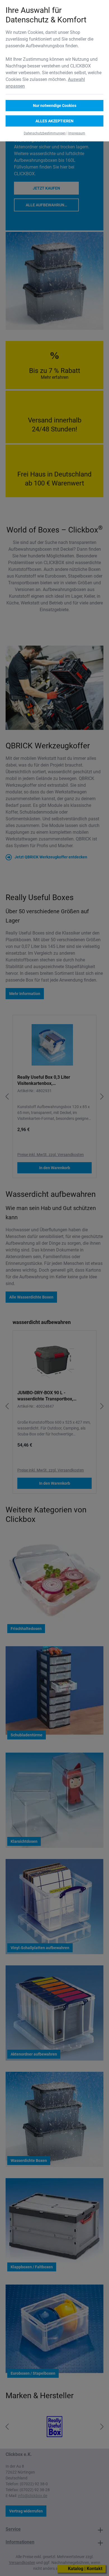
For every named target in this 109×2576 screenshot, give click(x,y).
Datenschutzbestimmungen (45, 133)
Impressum (77, 133)
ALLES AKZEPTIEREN (54, 121)
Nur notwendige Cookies (55, 106)
